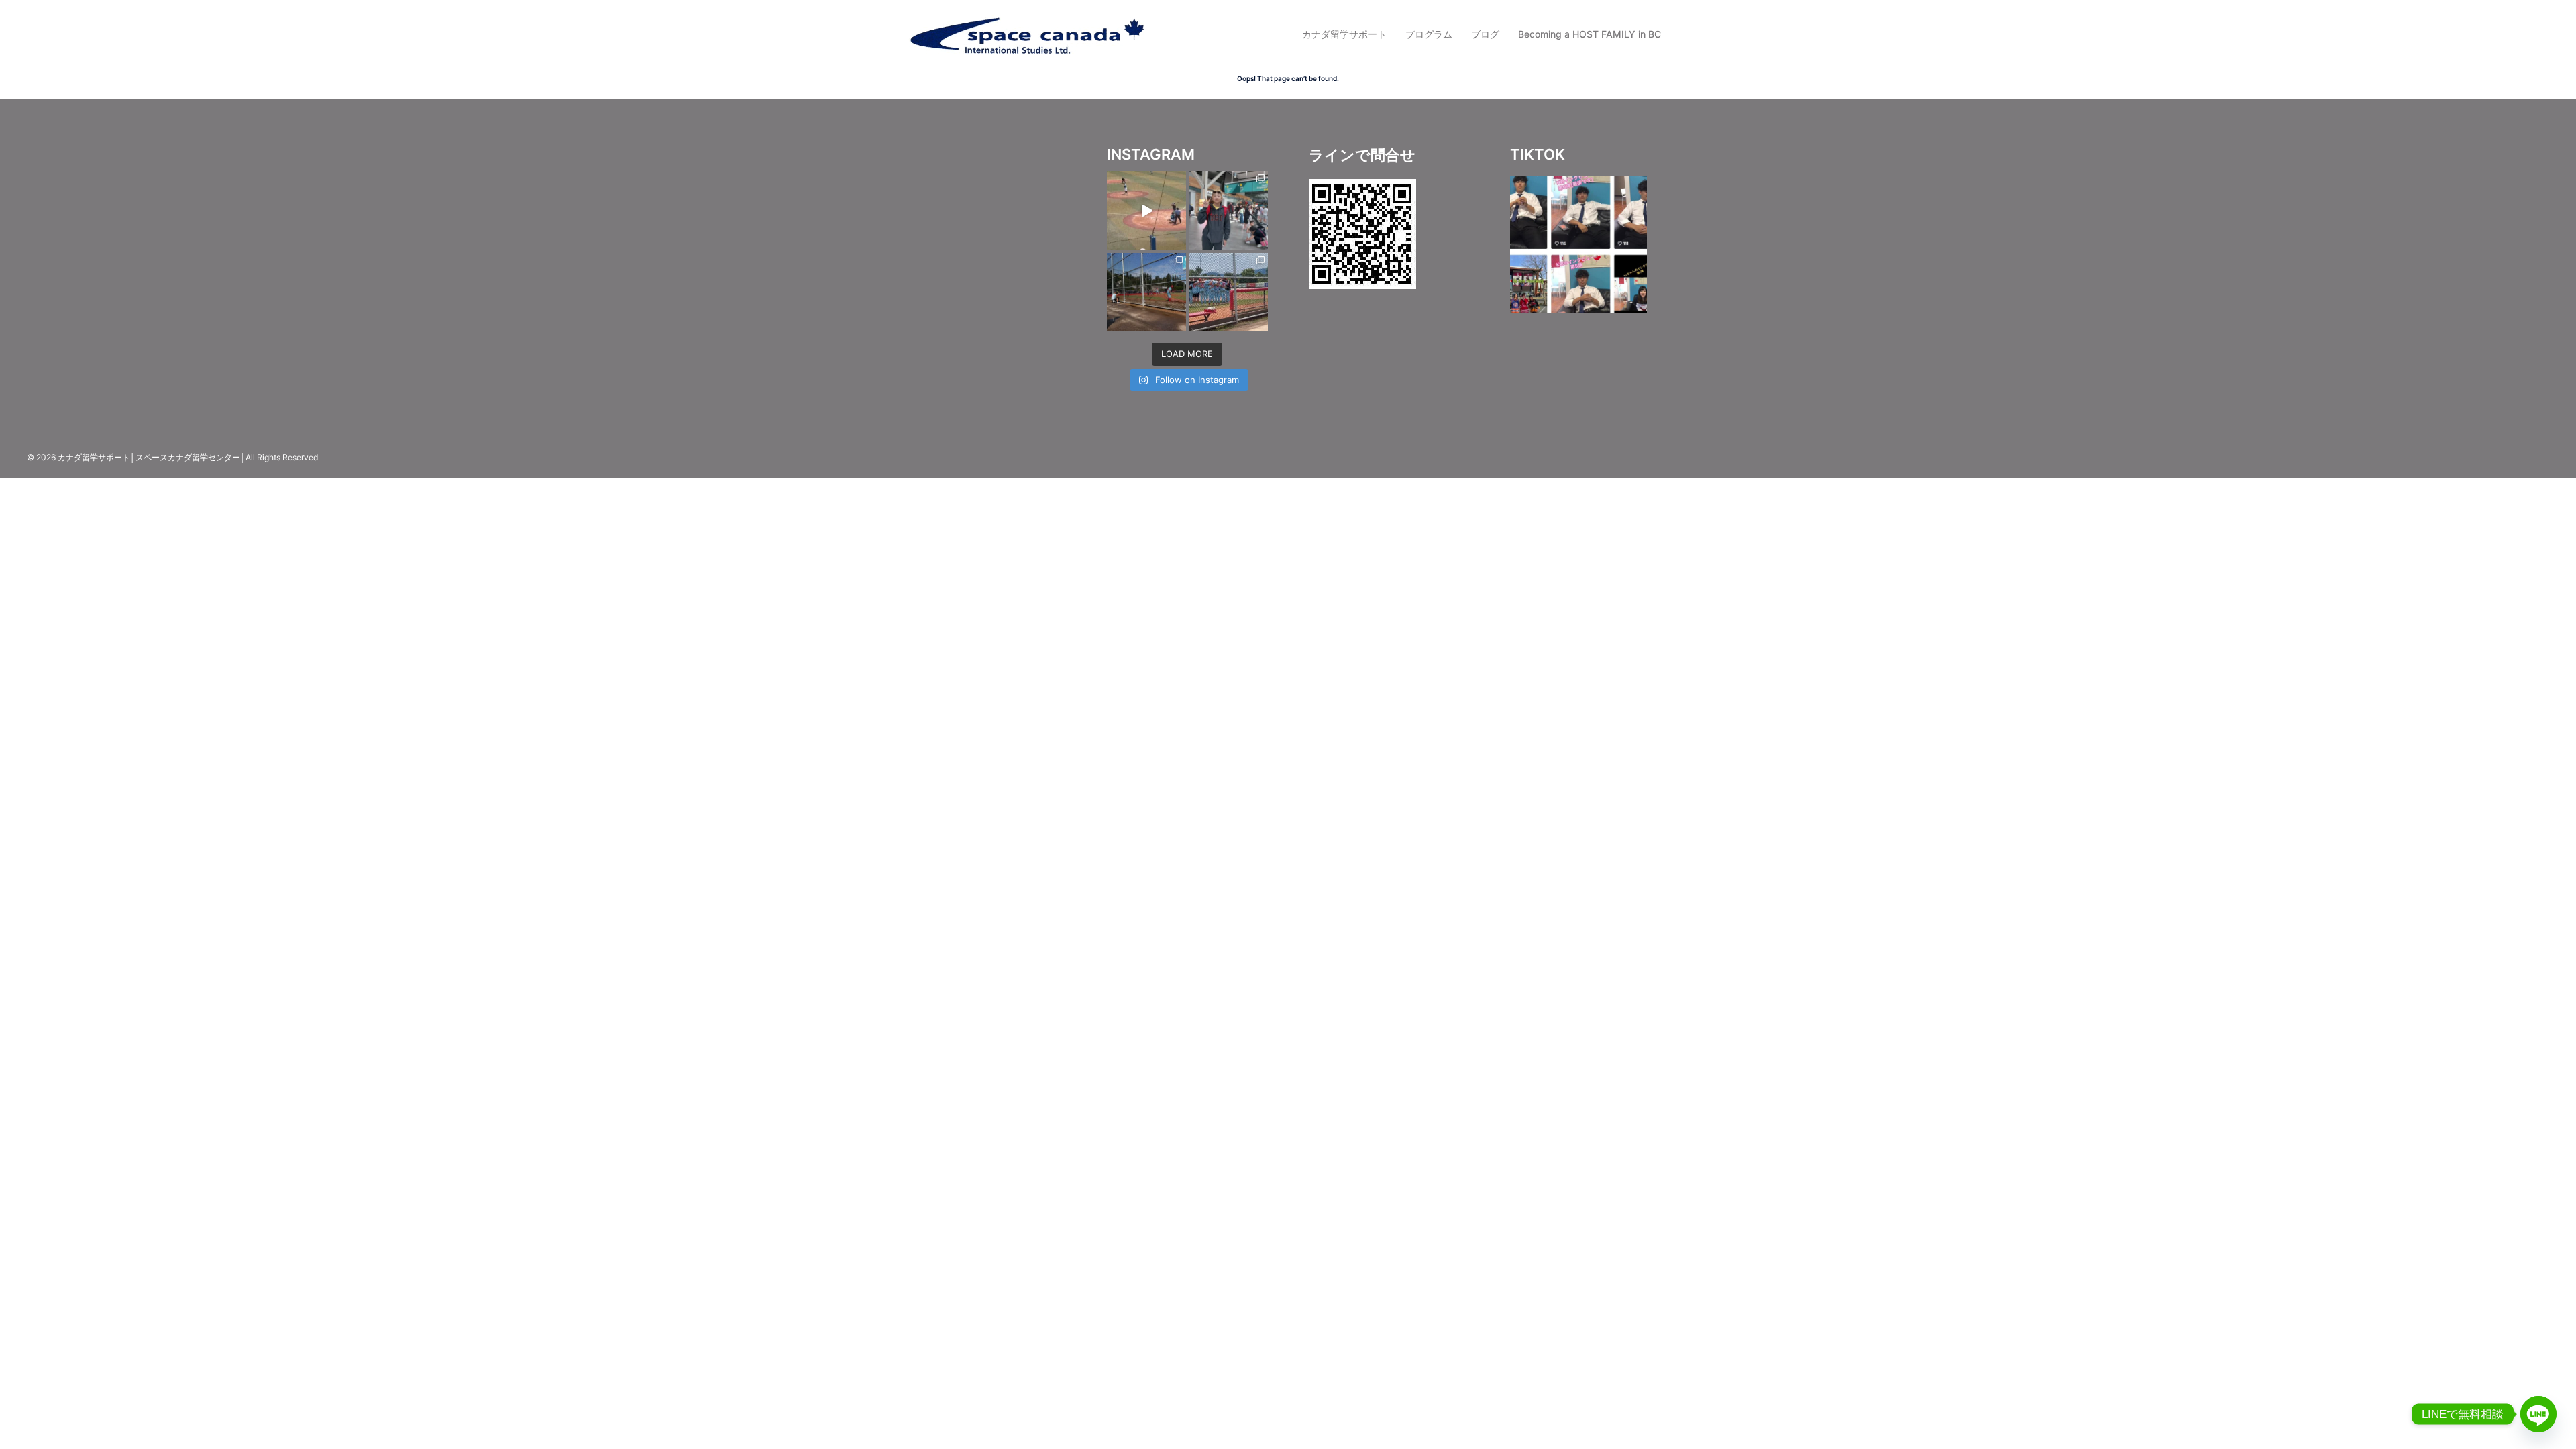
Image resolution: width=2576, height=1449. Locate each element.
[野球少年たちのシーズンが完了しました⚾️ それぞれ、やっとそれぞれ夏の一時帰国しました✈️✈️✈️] (1228, 211)
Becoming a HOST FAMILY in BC (1590, 34)
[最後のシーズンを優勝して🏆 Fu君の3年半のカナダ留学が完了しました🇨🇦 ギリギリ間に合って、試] (1146, 292)
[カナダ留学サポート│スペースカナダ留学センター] (1026, 33)
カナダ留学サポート (1344, 34)
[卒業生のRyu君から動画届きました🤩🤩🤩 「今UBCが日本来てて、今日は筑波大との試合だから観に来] (1146, 211)
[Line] (2538, 1414)
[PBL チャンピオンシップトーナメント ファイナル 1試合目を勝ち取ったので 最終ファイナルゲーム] (1228, 292)
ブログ (1485, 34)
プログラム (1429, 34)
